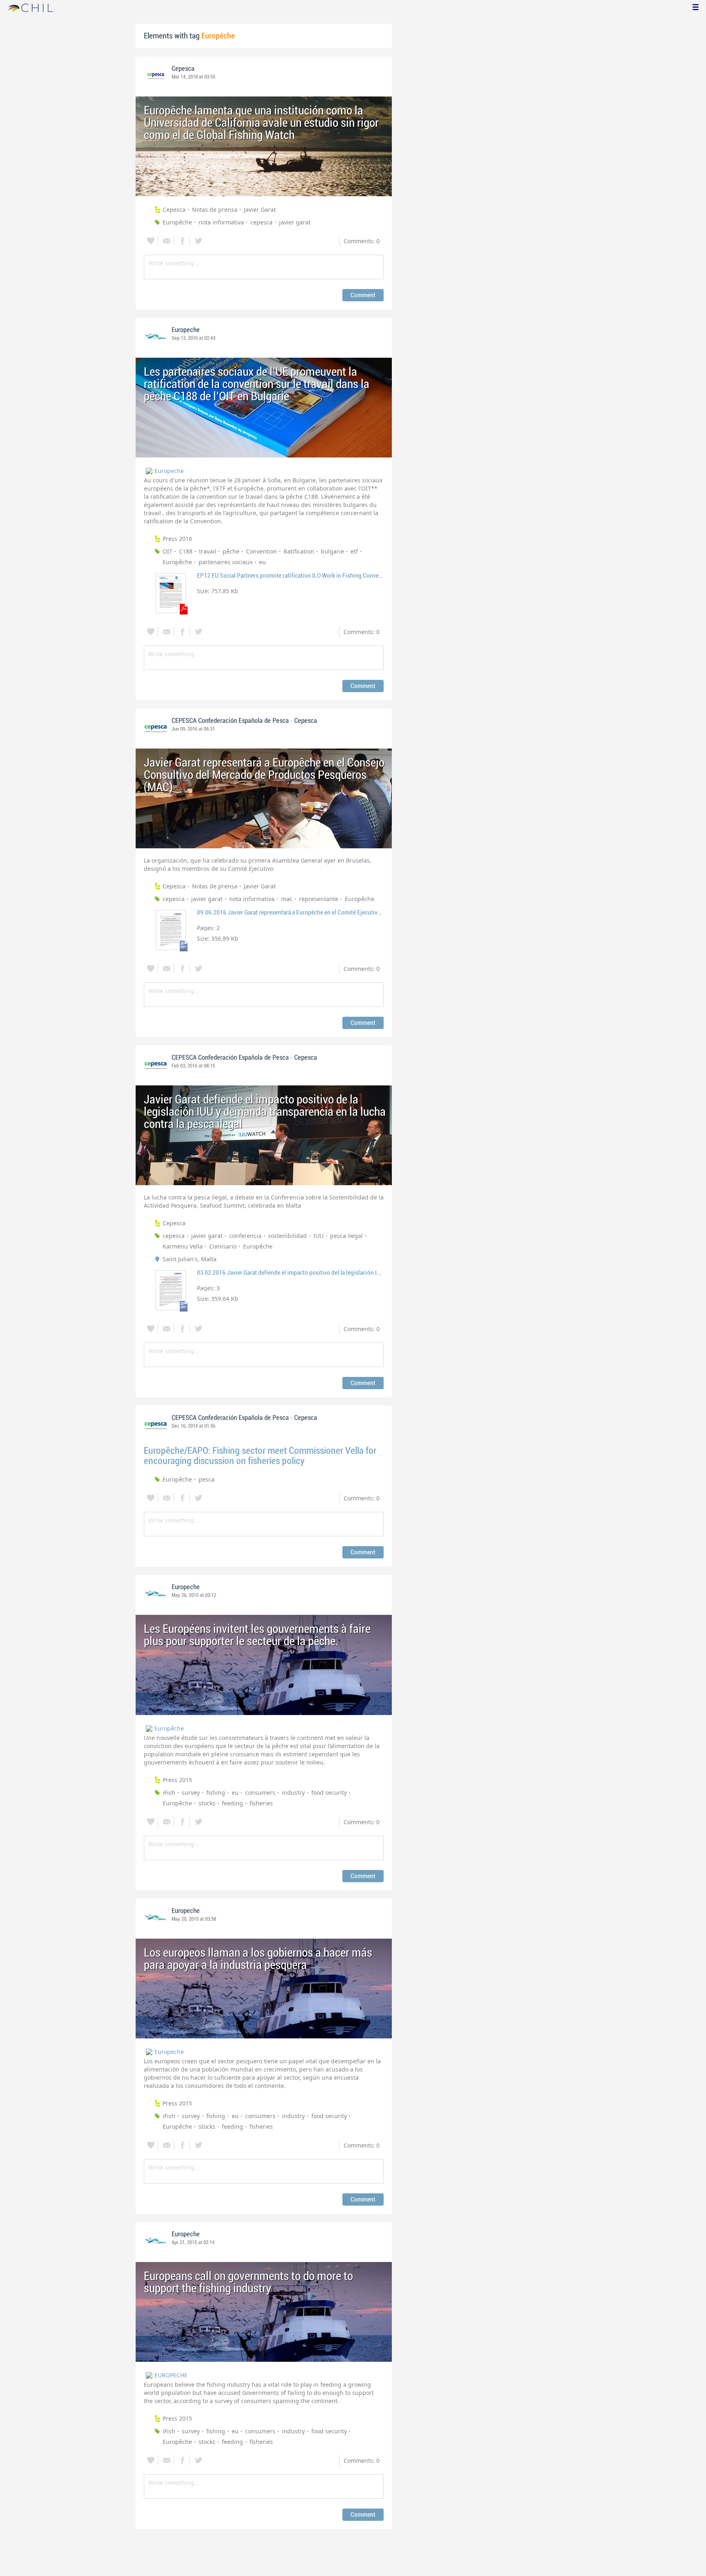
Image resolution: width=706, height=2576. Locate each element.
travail (208, 551)
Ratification (299, 551)
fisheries (261, 1803)
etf (354, 551)
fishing (216, 1792)
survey (191, 1792)
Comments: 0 (362, 241)
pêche (231, 551)
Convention (261, 551)
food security (329, 1792)
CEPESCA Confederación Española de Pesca (230, 721)
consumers (260, 1792)
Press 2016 (177, 539)
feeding (232, 1803)
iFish (169, 1792)
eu (263, 562)
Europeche (186, 330)
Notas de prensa (215, 210)
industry (293, 1792)
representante (319, 899)
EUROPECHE (171, 2375)
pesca (207, 1479)
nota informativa (221, 222)
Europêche (177, 222)
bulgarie (332, 551)
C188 (186, 551)
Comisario (223, 1246)
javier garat (295, 222)
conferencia (245, 1236)
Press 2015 (177, 1780)
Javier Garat (260, 210)
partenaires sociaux (226, 562)
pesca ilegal (346, 1236)
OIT (168, 551)
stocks (207, 1803)
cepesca (261, 222)
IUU (318, 1236)
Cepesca (183, 69)
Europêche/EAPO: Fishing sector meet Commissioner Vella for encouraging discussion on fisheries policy (260, 1456)
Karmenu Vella (183, 1246)
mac (287, 899)
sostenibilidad (287, 1236)
